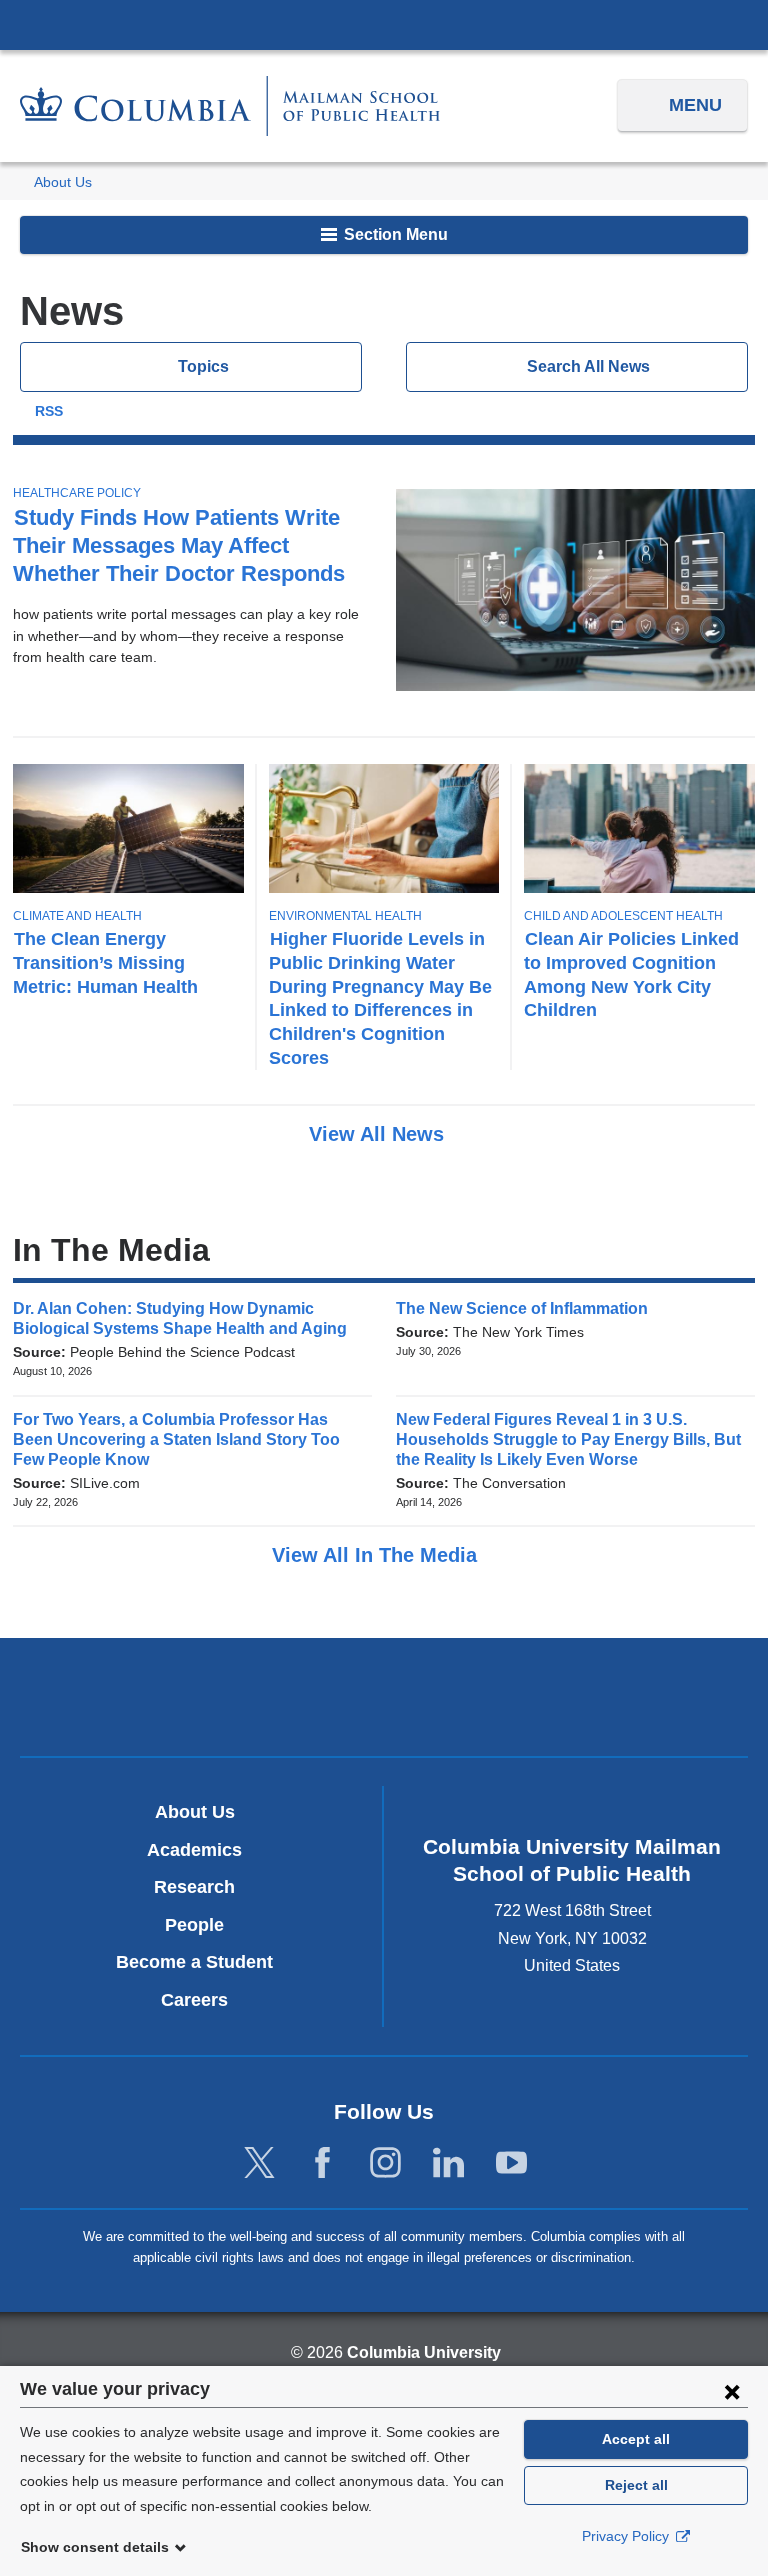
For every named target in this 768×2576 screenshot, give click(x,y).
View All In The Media (377, 1555)
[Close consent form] (732, 2391)
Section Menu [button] (394, 234)
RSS (49, 411)
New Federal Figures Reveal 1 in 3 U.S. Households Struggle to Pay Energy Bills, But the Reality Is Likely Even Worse (568, 1439)
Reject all (636, 2485)
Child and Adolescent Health (623, 916)
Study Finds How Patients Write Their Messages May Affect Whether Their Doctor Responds (179, 545)
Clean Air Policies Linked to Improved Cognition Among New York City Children (631, 974)
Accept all (636, 2439)
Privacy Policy (627, 2536)
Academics (194, 1850)
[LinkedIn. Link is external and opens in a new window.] (448, 2163)
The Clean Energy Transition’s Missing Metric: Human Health (105, 962)
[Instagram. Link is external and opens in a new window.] (385, 2163)
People (194, 1925)
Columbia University (424, 2352)
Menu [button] (695, 105)
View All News (379, 1134)
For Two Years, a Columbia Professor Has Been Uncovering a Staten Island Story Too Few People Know (176, 1439)
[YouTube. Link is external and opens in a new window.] (511, 2163)
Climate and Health (77, 916)
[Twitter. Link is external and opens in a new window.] (259, 2163)
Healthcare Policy (77, 493)
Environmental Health (345, 916)
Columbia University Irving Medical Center (384, 24)
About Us (63, 182)
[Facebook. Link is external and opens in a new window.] (322, 2163)
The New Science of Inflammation (528, 1308)
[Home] (230, 105)
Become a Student (194, 1962)
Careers (194, 2000)
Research (194, 1887)
